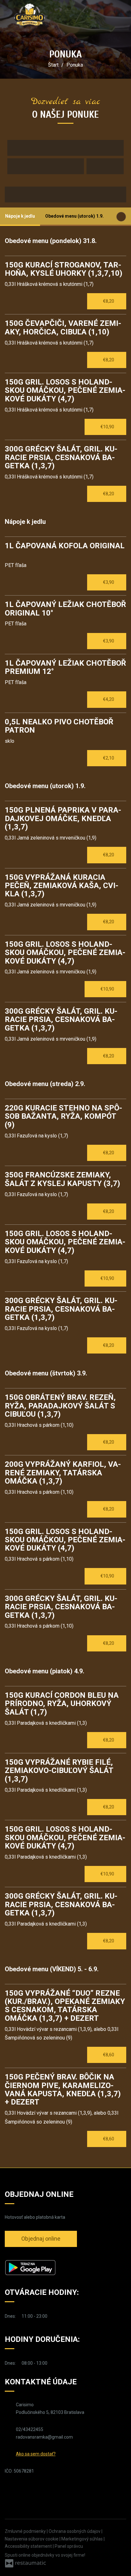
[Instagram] (22, 2491)
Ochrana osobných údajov (75, 2531)
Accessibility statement (29, 2546)
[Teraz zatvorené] (52, 2316)
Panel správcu (69, 2546)
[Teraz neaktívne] (52, 2363)
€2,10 (109, 758)
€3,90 (109, 582)
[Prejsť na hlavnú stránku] (30, 14)
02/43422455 (30, 2429)
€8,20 (109, 301)
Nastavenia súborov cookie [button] (32, 2539)
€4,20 (109, 699)
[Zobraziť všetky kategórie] (121, 217)
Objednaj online (41, 2239)
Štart (53, 65)
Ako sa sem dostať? (36, 2454)
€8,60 (109, 2055)
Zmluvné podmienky (26, 2531)
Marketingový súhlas (83, 2539)
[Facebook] (10, 2491)
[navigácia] (120, 16)
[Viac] (60, 2316)
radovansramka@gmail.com (44, 2437)
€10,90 (108, 427)
